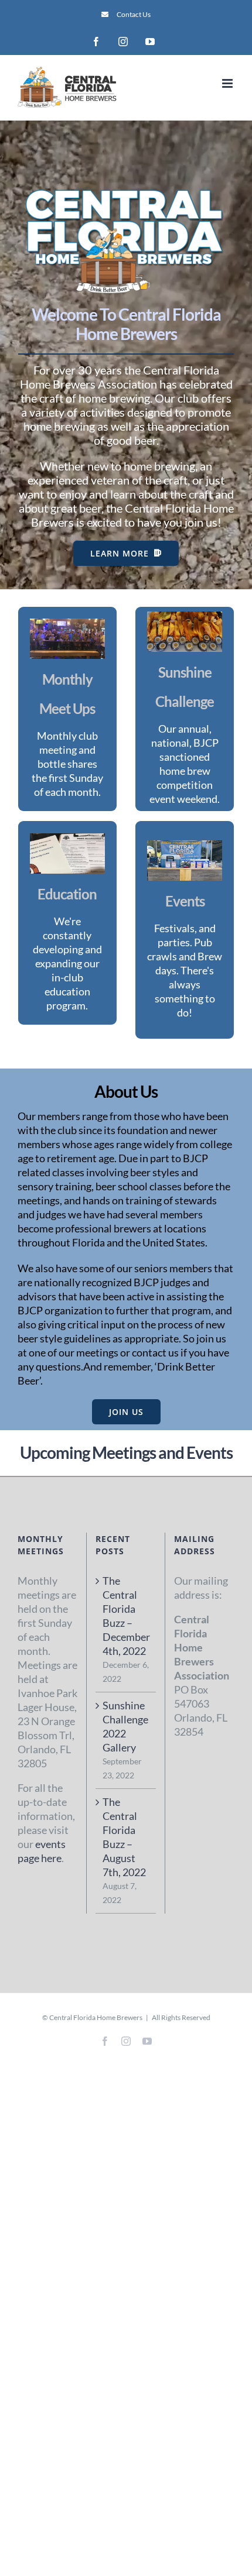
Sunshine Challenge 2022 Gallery (125, 1726)
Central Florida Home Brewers (96, 2017)
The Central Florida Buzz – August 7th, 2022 (124, 1837)
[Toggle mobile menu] (228, 83)
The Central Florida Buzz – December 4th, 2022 (126, 1616)
